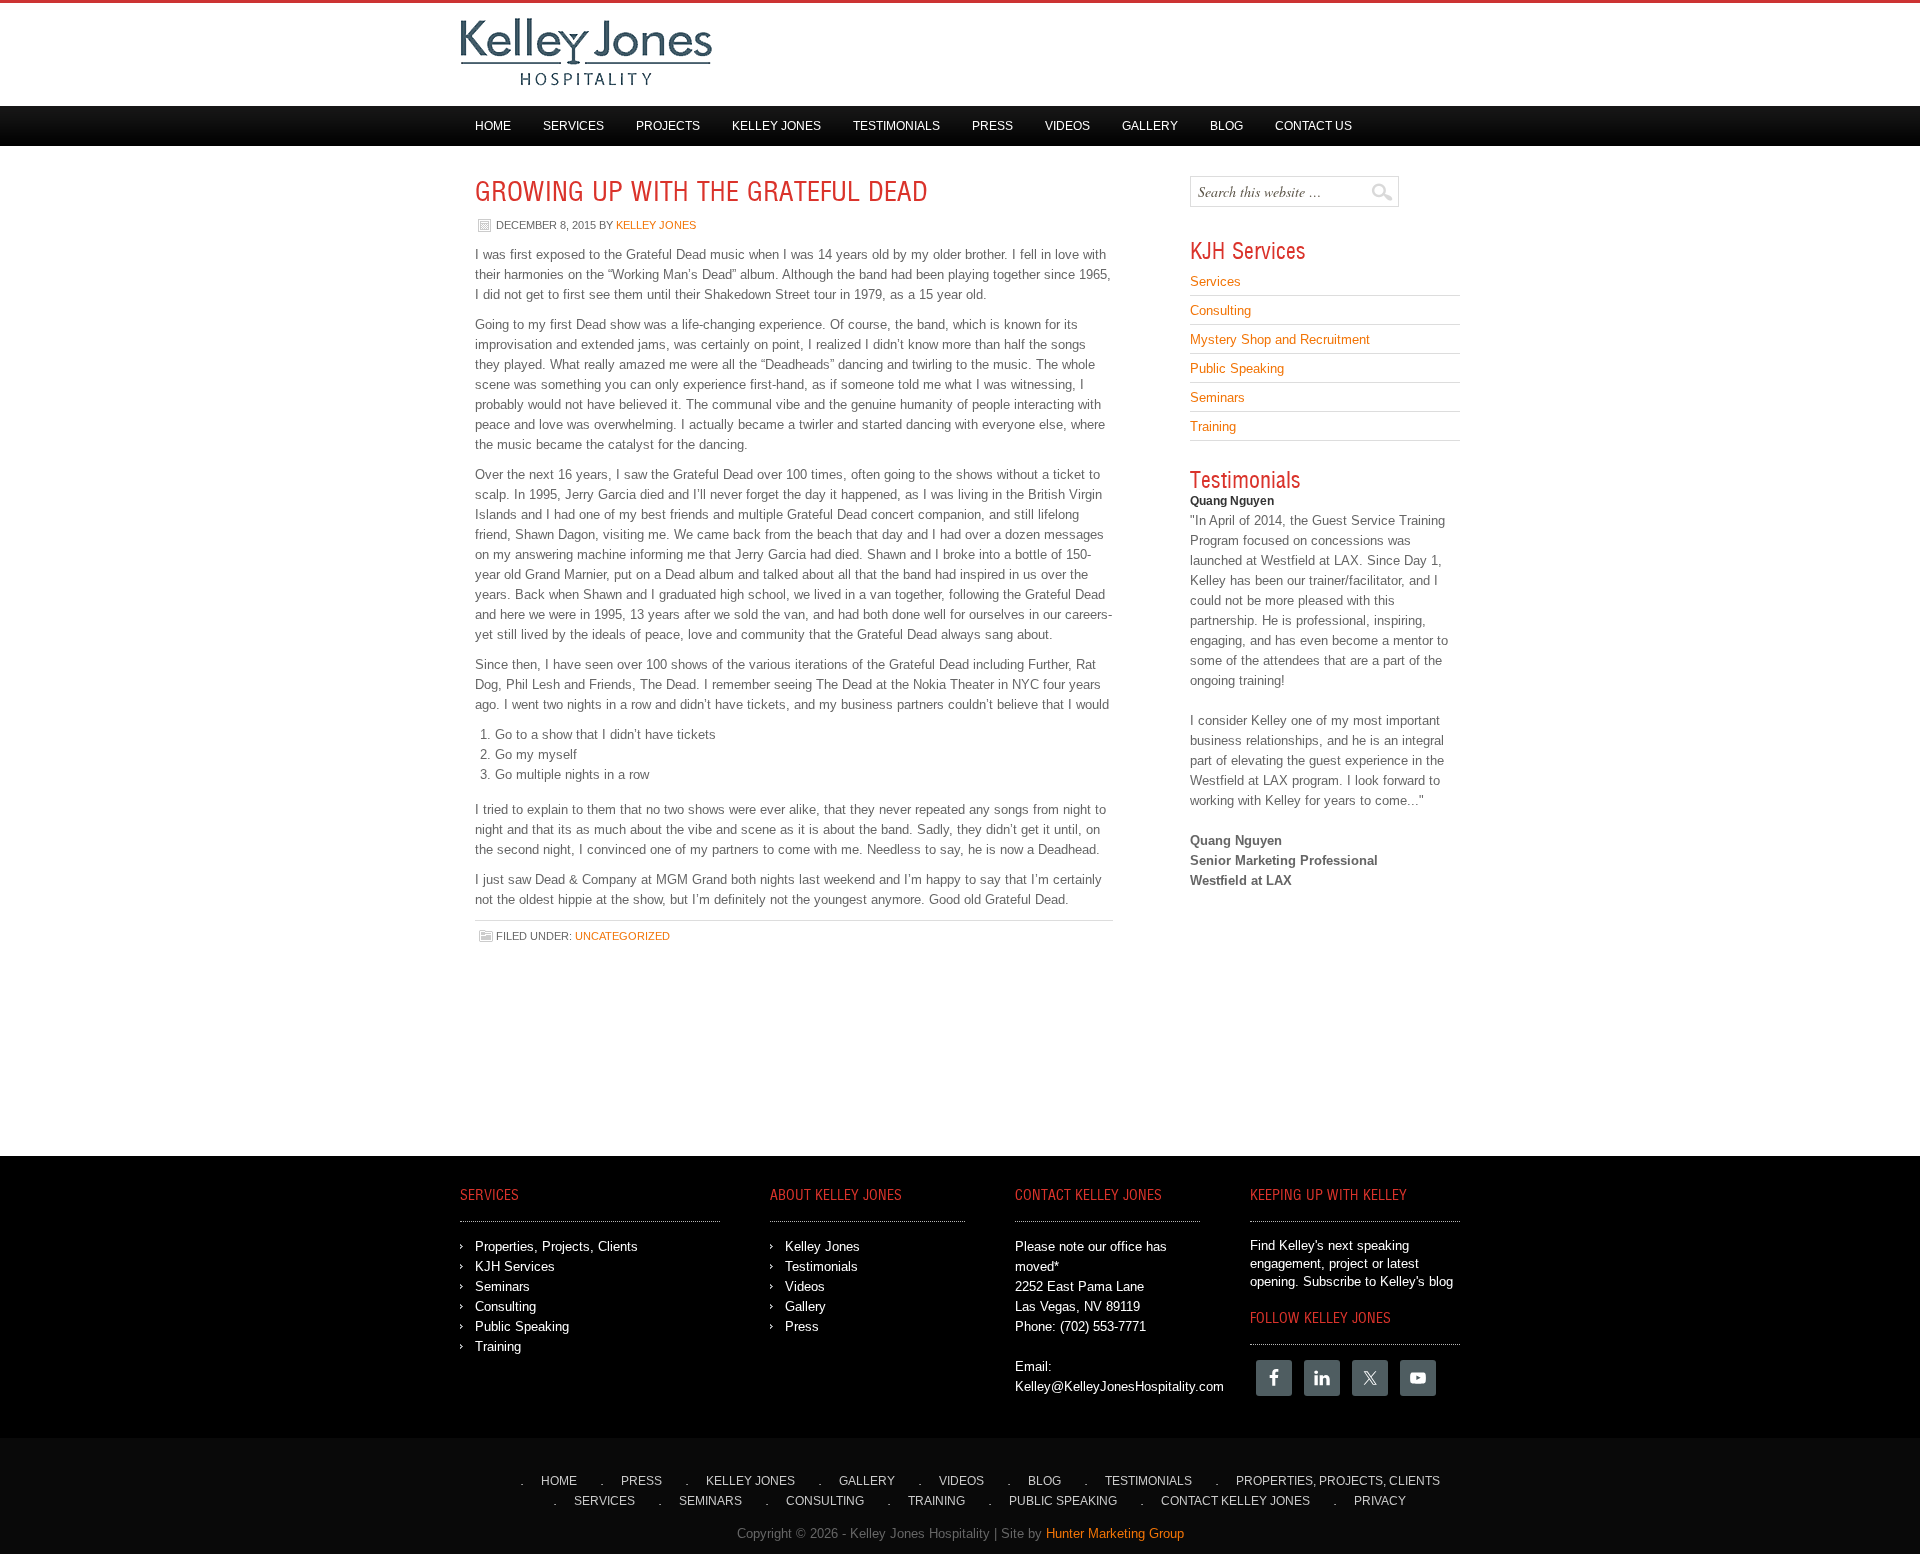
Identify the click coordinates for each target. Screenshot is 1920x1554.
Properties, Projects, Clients (556, 1246)
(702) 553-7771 (1103, 1326)
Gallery (1150, 126)
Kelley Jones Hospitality (940, 52)
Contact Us (1313, 126)
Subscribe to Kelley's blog (1378, 1281)
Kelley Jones (776, 126)
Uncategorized (622, 936)
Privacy (1380, 1501)
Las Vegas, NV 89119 (1077, 1306)
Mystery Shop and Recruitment (1280, 339)
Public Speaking (1237, 368)
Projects (668, 126)
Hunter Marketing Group (1115, 1533)
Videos (1067, 126)
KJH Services (515, 1266)
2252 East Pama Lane (1079, 1286)
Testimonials (896, 126)
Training (1213, 426)
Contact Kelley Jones (1235, 1501)
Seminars (1217, 397)
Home (493, 126)
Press (992, 126)
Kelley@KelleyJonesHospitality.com (1119, 1386)
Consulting (1220, 310)
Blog (1226, 126)
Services (573, 126)
